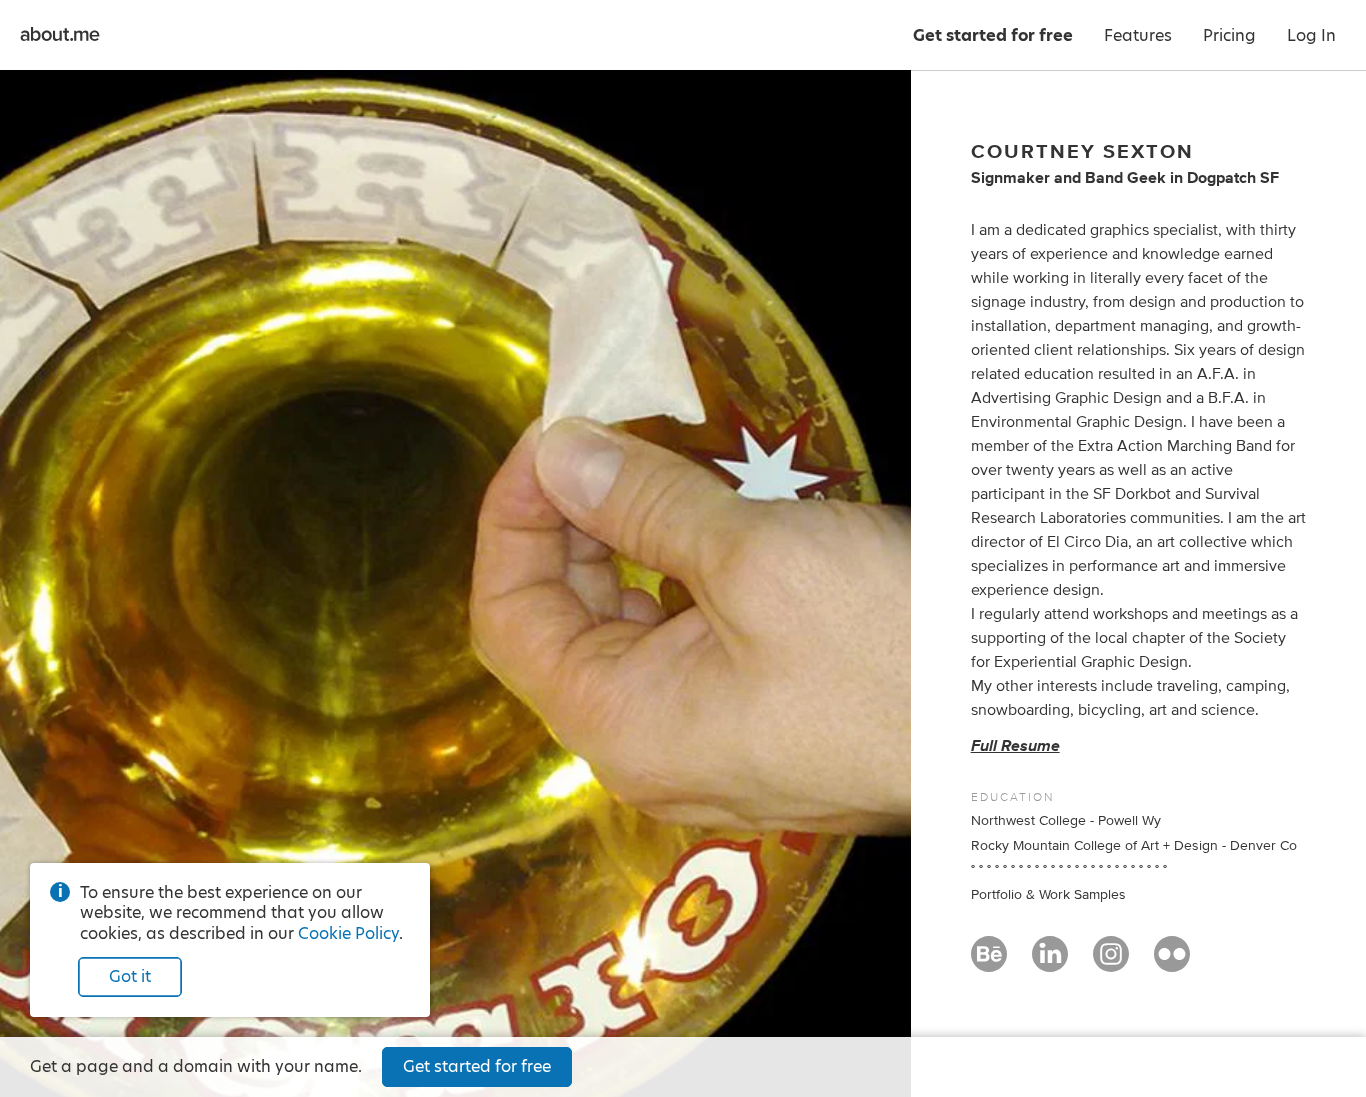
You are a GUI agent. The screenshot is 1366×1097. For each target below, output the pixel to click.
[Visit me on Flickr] (1172, 963)
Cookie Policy (348, 933)
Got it (130, 976)
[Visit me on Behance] (989, 963)
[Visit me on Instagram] (1111, 963)
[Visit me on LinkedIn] (1050, 963)
